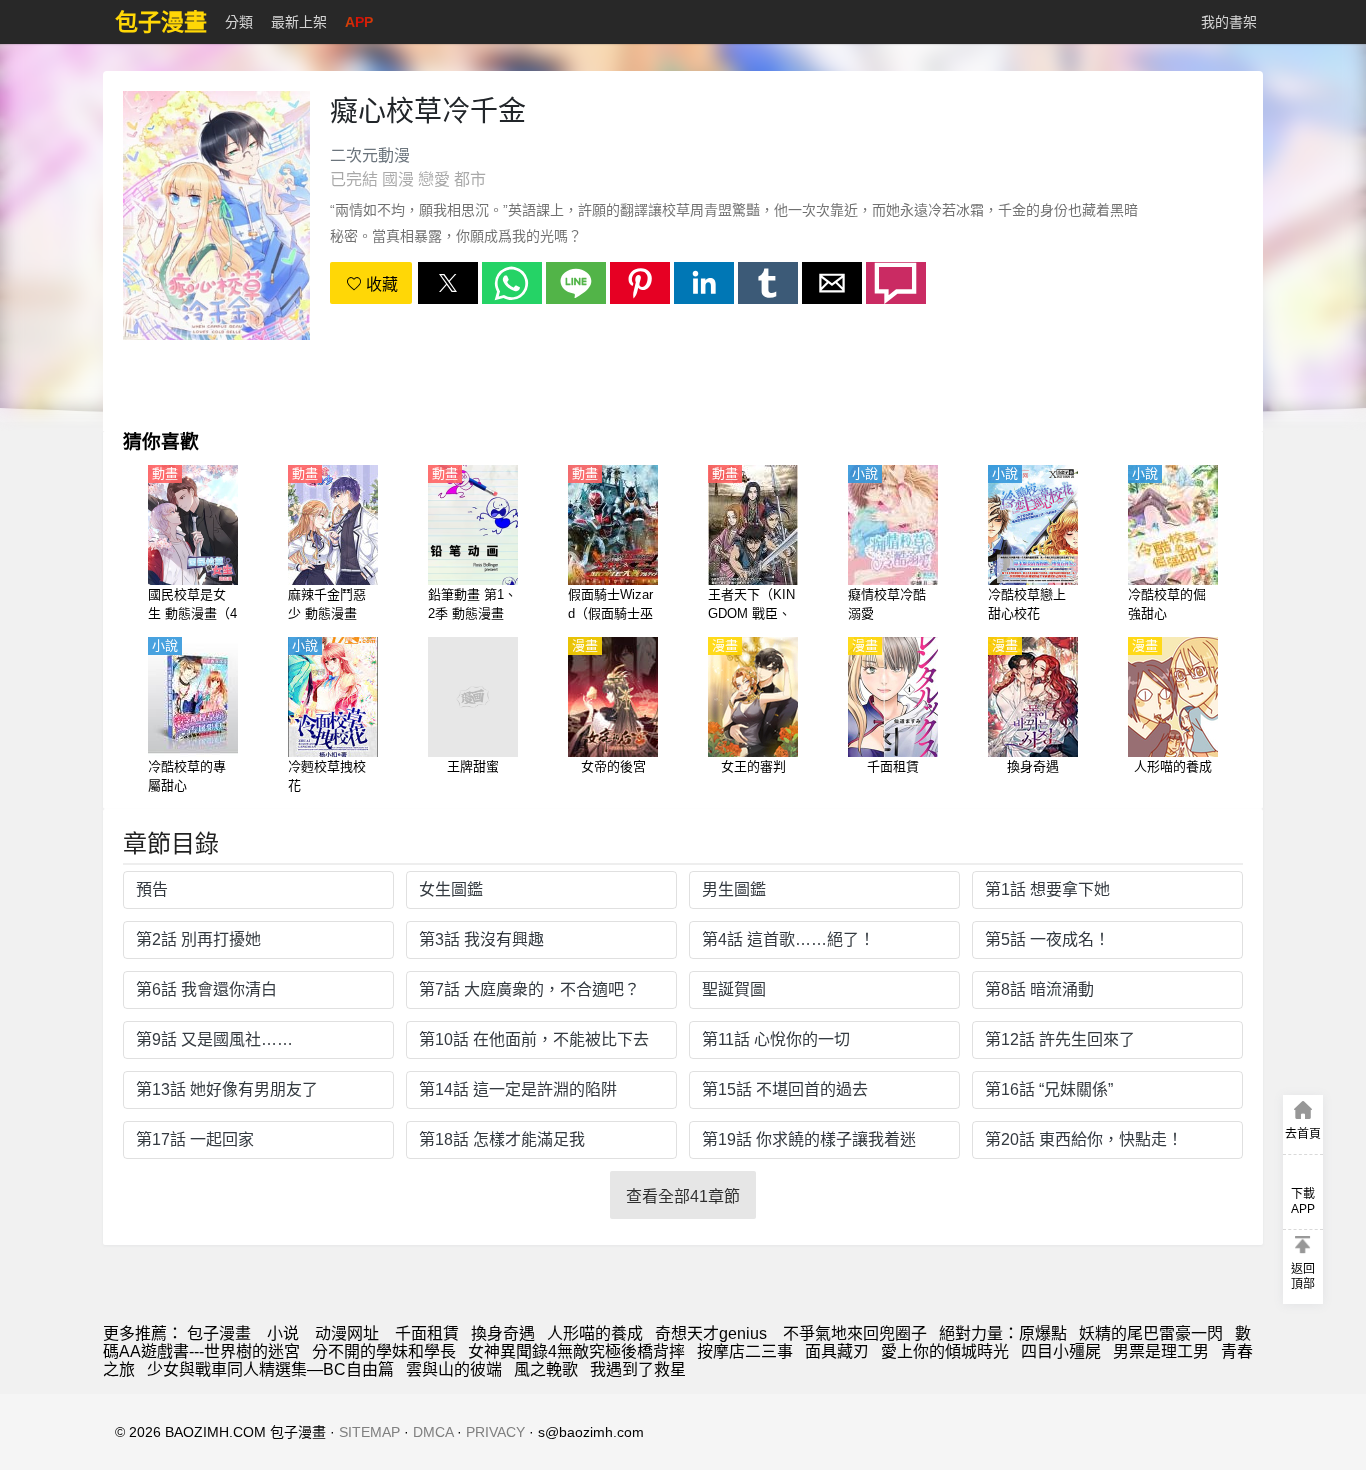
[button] (448, 283)
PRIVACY (495, 1432)
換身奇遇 (503, 1333)
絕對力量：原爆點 (1003, 1333)
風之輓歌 (546, 1369)
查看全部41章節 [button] (683, 1196)
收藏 (380, 284)
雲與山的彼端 (454, 1369)
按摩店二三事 (745, 1351)
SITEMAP (369, 1432)
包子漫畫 (219, 1333)
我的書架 (1229, 22)
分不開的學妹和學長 (384, 1351)
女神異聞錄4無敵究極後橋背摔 (576, 1351)
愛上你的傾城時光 (945, 1351)
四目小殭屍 (1061, 1351)
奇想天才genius (713, 1333)
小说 (283, 1333)
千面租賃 (427, 1333)
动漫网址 (347, 1333)
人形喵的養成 (595, 1333)
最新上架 (299, 22)
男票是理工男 (1161, 1351)
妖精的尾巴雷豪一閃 (1151, 1333)
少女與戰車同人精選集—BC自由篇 (270, 1369)
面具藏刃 (837, 1351)
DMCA (433, 1432)
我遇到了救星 (638, 1369)
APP (359, 22)
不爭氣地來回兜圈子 (855, 1333)
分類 (239, 22)
